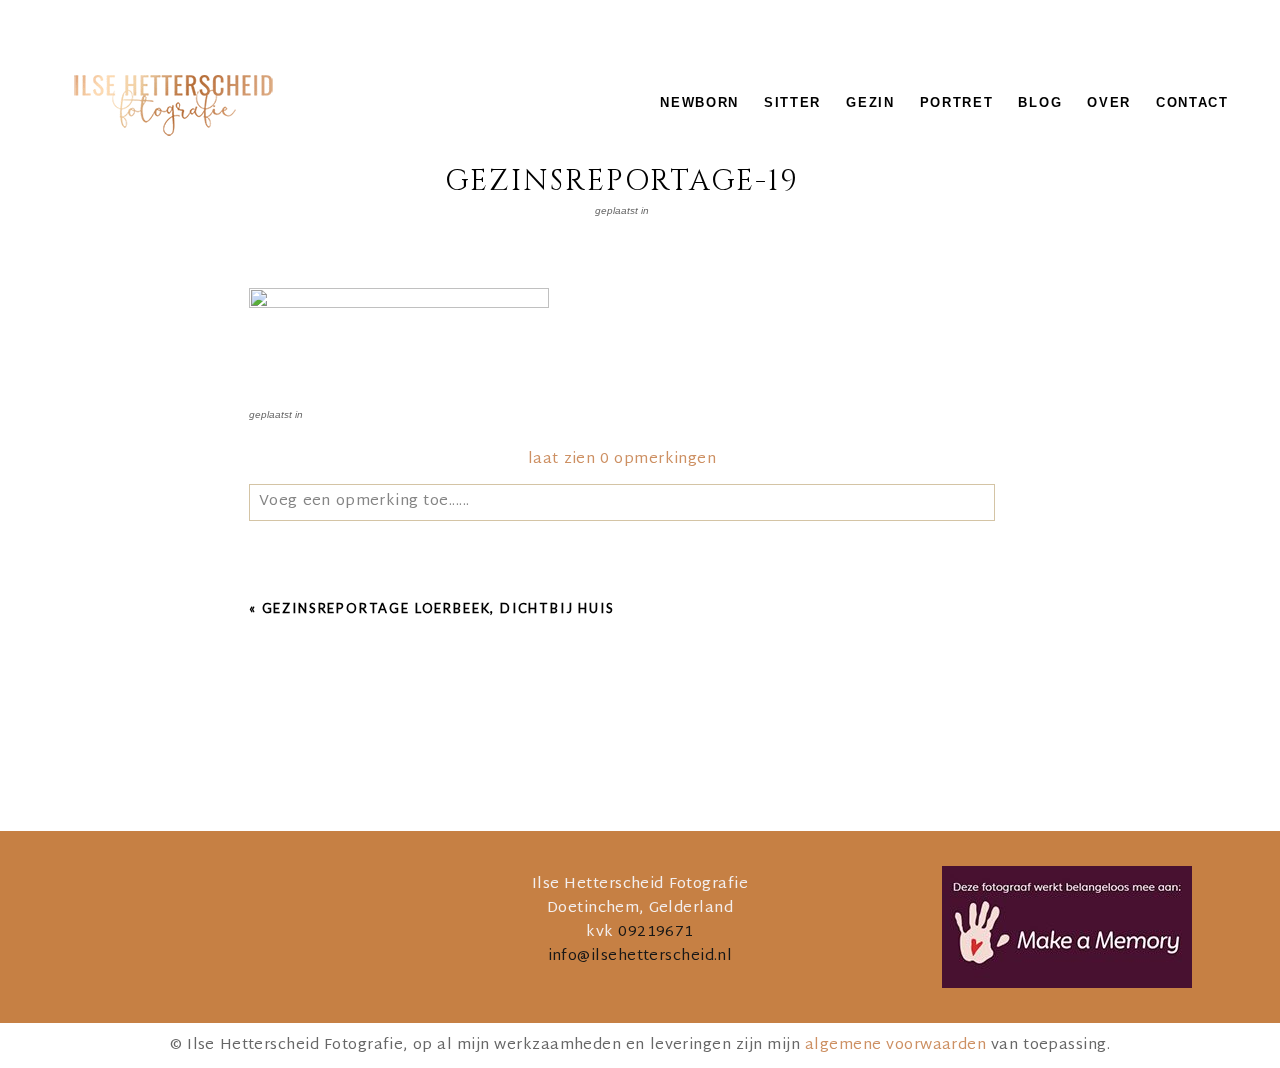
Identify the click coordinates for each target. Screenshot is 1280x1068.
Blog (1040, 102)
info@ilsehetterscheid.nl (640, 956)
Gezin (870, 102)
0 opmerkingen (622, 459)
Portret (957, 102)
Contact (1192, 102)
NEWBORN (699, 102)
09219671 (656, 932)
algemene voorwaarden (895, 1045)
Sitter (792, 102)
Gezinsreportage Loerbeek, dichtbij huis (438, 608)
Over (1109, 102)
